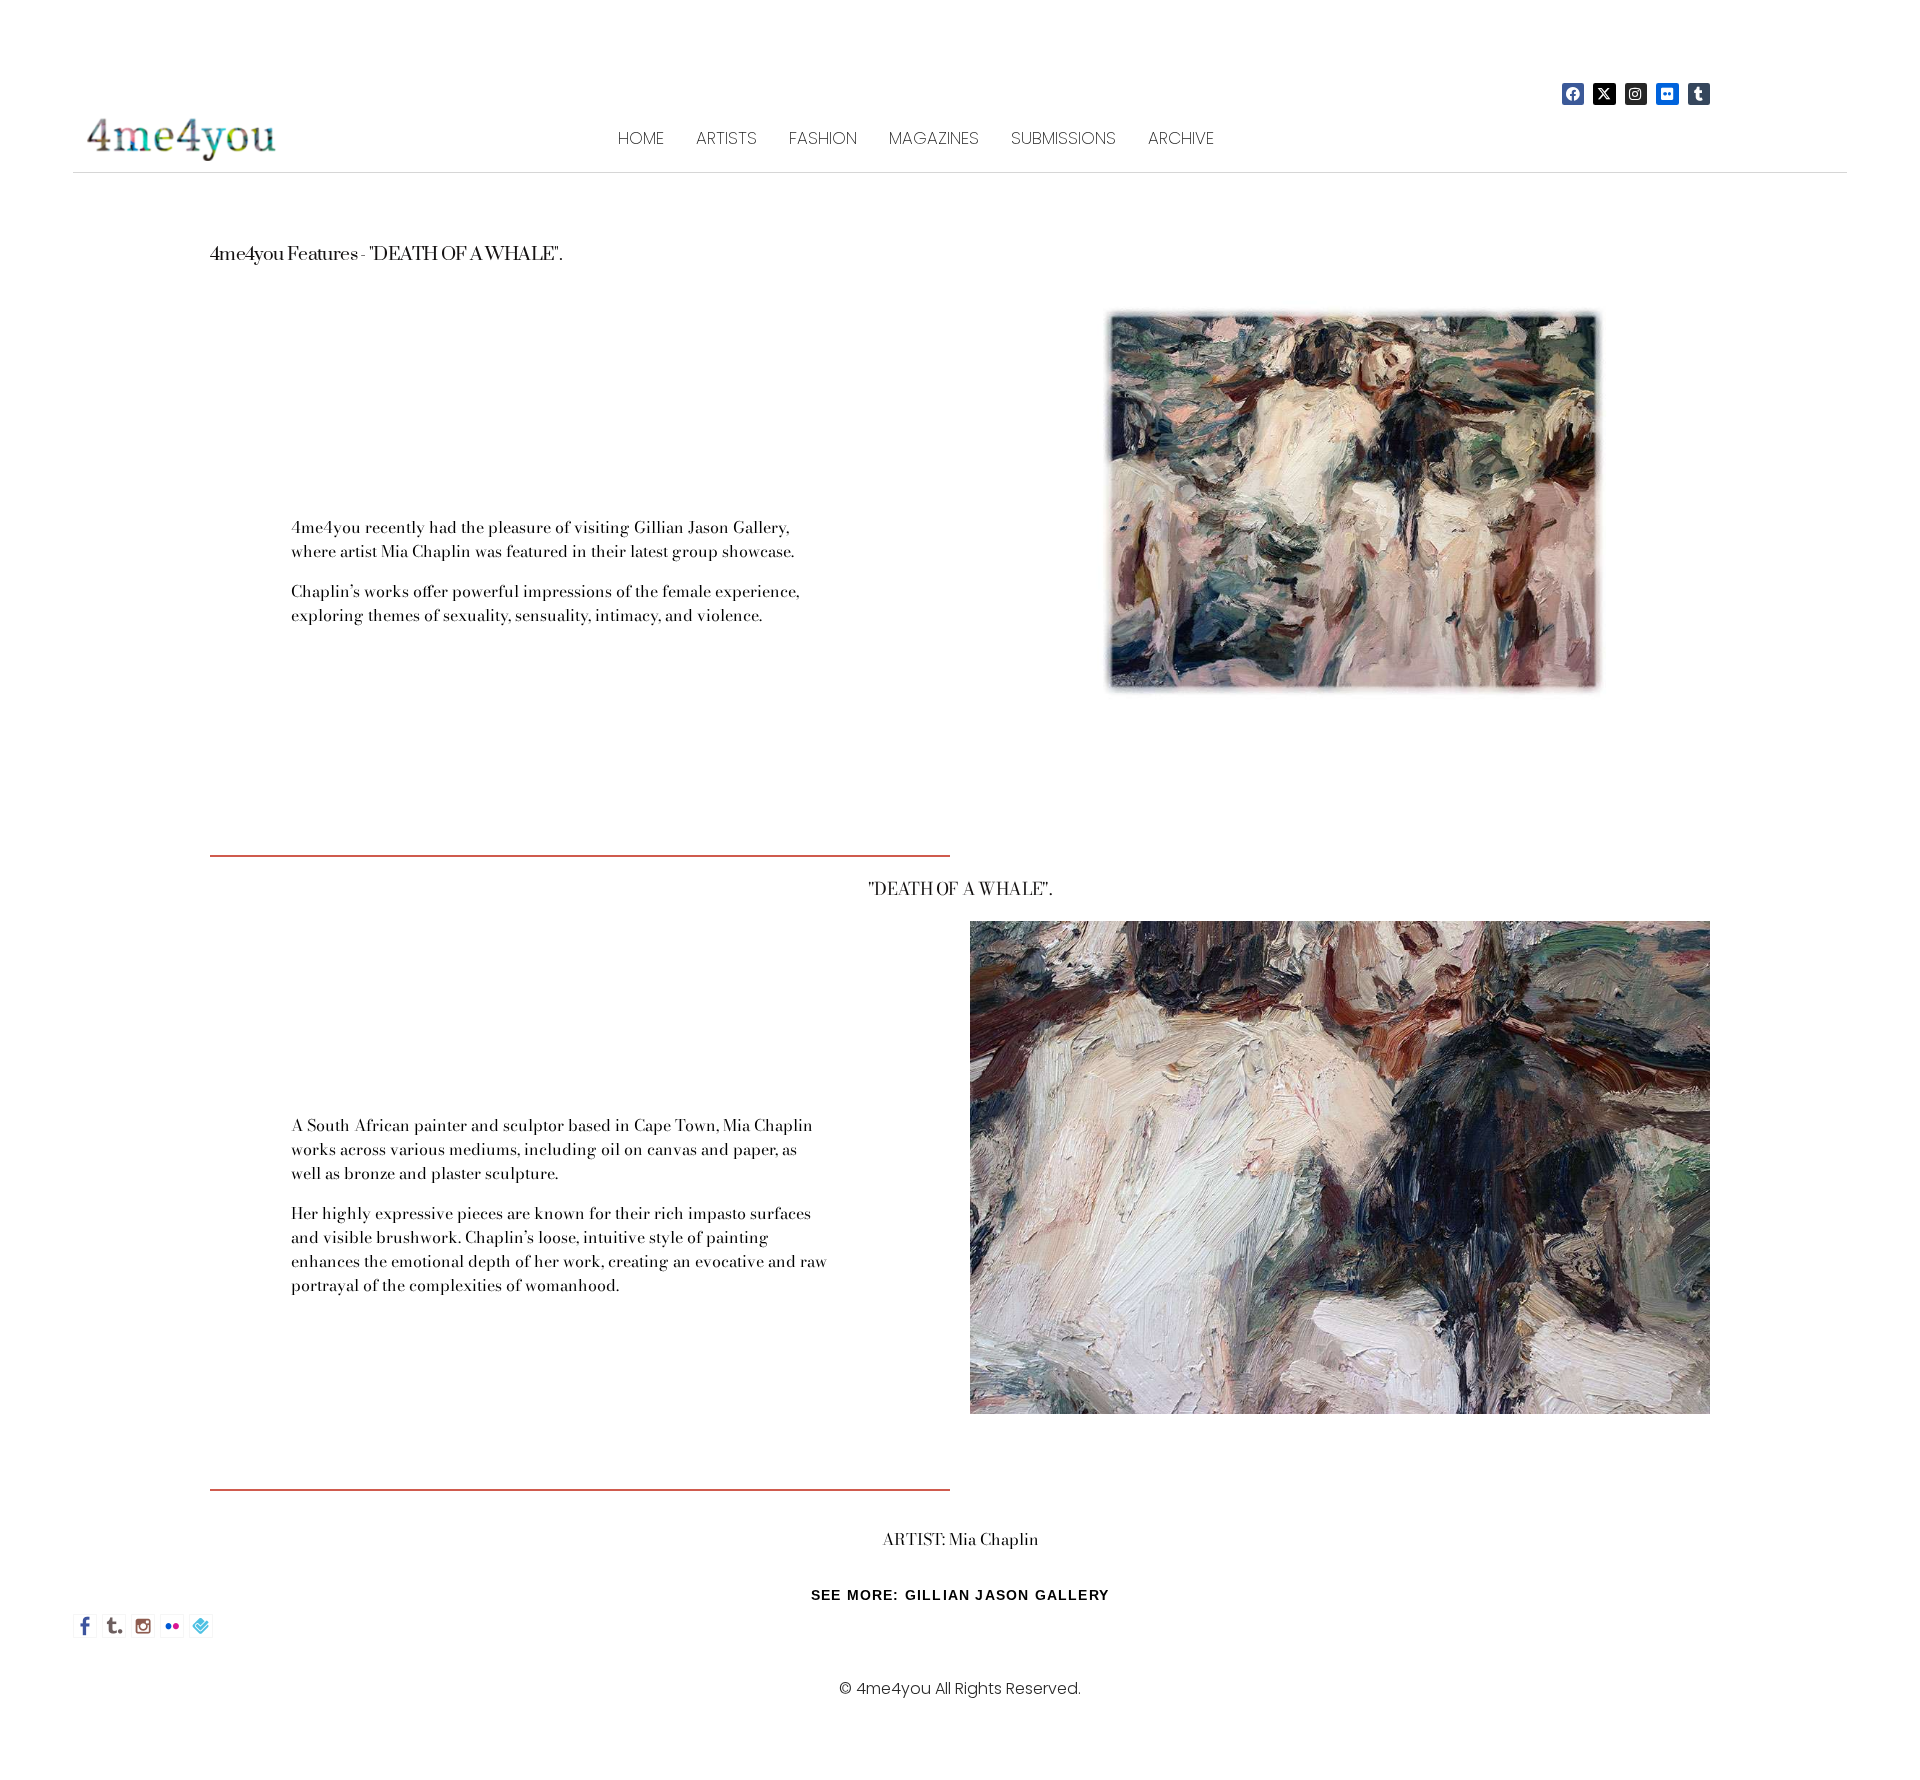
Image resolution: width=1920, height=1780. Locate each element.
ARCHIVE (1181, 138)
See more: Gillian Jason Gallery (960, 1595)
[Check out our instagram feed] (143, 1626)
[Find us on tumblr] (114, 1626)
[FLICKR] (1667, 94)
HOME (641, 138)
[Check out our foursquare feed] (201, 1626)
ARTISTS (726, 138)
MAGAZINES (934, 138)
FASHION (823, 138)
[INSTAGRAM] (1636, 94)
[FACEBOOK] (1573, 94)
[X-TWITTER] (1604, 94)
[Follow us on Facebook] (85, 1626)
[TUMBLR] (1699, 94)
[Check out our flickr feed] (172, 1626)
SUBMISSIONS (1063, 138)
